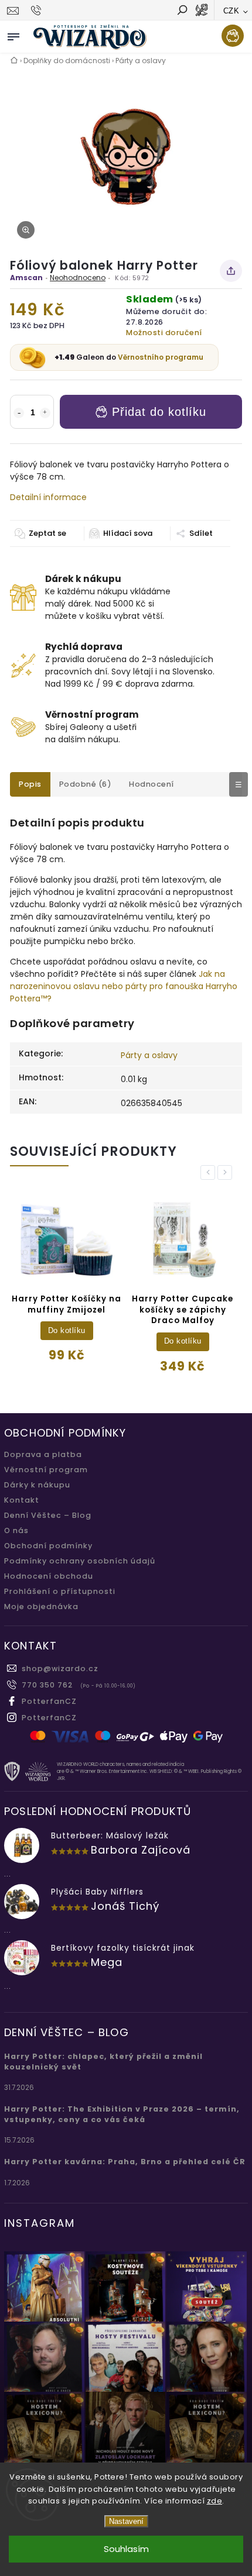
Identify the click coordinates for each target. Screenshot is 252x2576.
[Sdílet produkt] (231, 271)
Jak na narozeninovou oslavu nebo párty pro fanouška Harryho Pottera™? (124, 986)
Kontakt (22, 1500)
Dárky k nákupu (37, 1485)
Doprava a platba (43, 1454)
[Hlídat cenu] (120, 533)
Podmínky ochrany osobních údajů (80, 1561)
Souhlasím (126, 2549)
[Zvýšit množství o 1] (45, 413)
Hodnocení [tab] (151, 784)
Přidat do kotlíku (159, 412)
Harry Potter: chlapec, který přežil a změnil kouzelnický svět (103, 2062)
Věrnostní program (46, 1470)
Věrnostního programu (161, 357)
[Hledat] (182, 11)
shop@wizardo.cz (60, 1668)
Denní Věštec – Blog (48, 1515)
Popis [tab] (30, 784)
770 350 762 (47, 1685)
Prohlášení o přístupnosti (60, 1591)
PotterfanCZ (49, 1701)
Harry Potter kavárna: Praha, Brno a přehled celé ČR (125, 2162)
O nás (16, 1530)
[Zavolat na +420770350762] (38, 11)
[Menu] (13, 35)
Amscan (26, 278)
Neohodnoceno (78, 278)
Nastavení (126, 2521)
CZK (231, 11)
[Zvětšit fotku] (26, 230)
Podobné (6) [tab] (86, 784)
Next (227, 1172)
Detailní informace (48, 497)
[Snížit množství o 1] (19, 413)
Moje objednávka (41, 1606)
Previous (210, 1172)
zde (215, 2501)
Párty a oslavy (149, 1055)
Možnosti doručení (164, 333)
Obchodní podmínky (48, 1546)
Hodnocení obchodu (49, 1576)
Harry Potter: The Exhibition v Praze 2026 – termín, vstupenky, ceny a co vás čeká (122, 2114)
